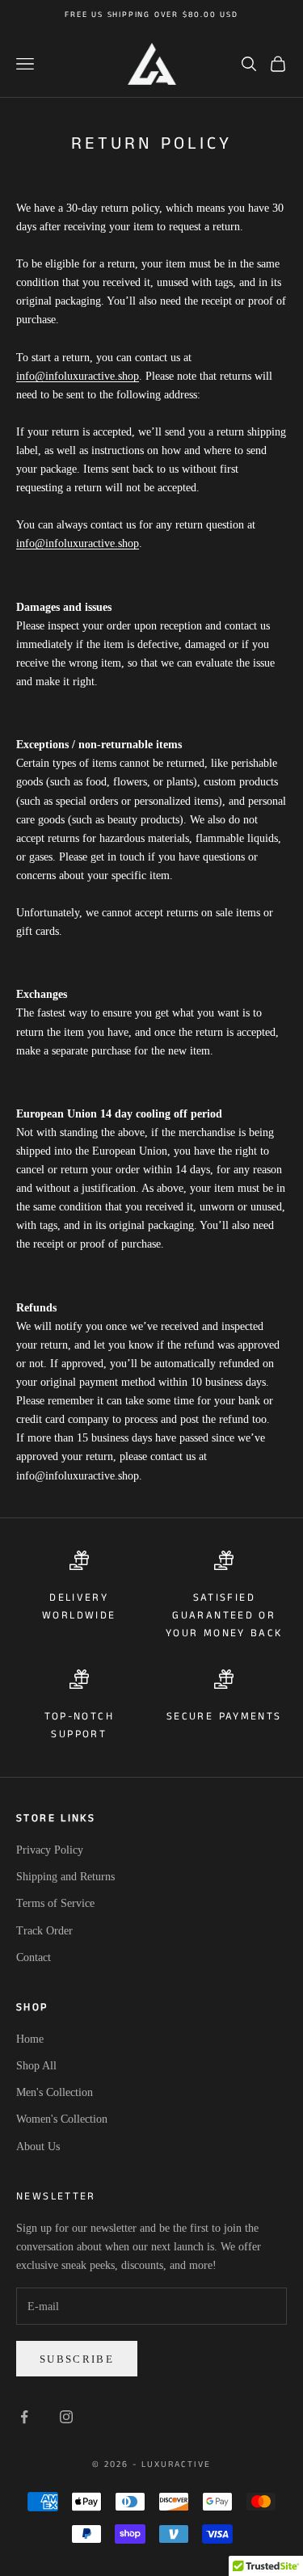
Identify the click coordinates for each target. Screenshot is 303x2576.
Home (30, 2039)
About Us (38, 2147)
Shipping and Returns (65, 1877)
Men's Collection (55, 2092)
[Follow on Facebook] (24, 2417)
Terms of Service (55, 1903)
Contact (34, 1957)
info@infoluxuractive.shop (78, 376)
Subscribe (77, 2359)
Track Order (44, 1931)
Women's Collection (62, 2119)
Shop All (36, 2066)
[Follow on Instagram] (66, 2417)
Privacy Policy (50, 1850)
